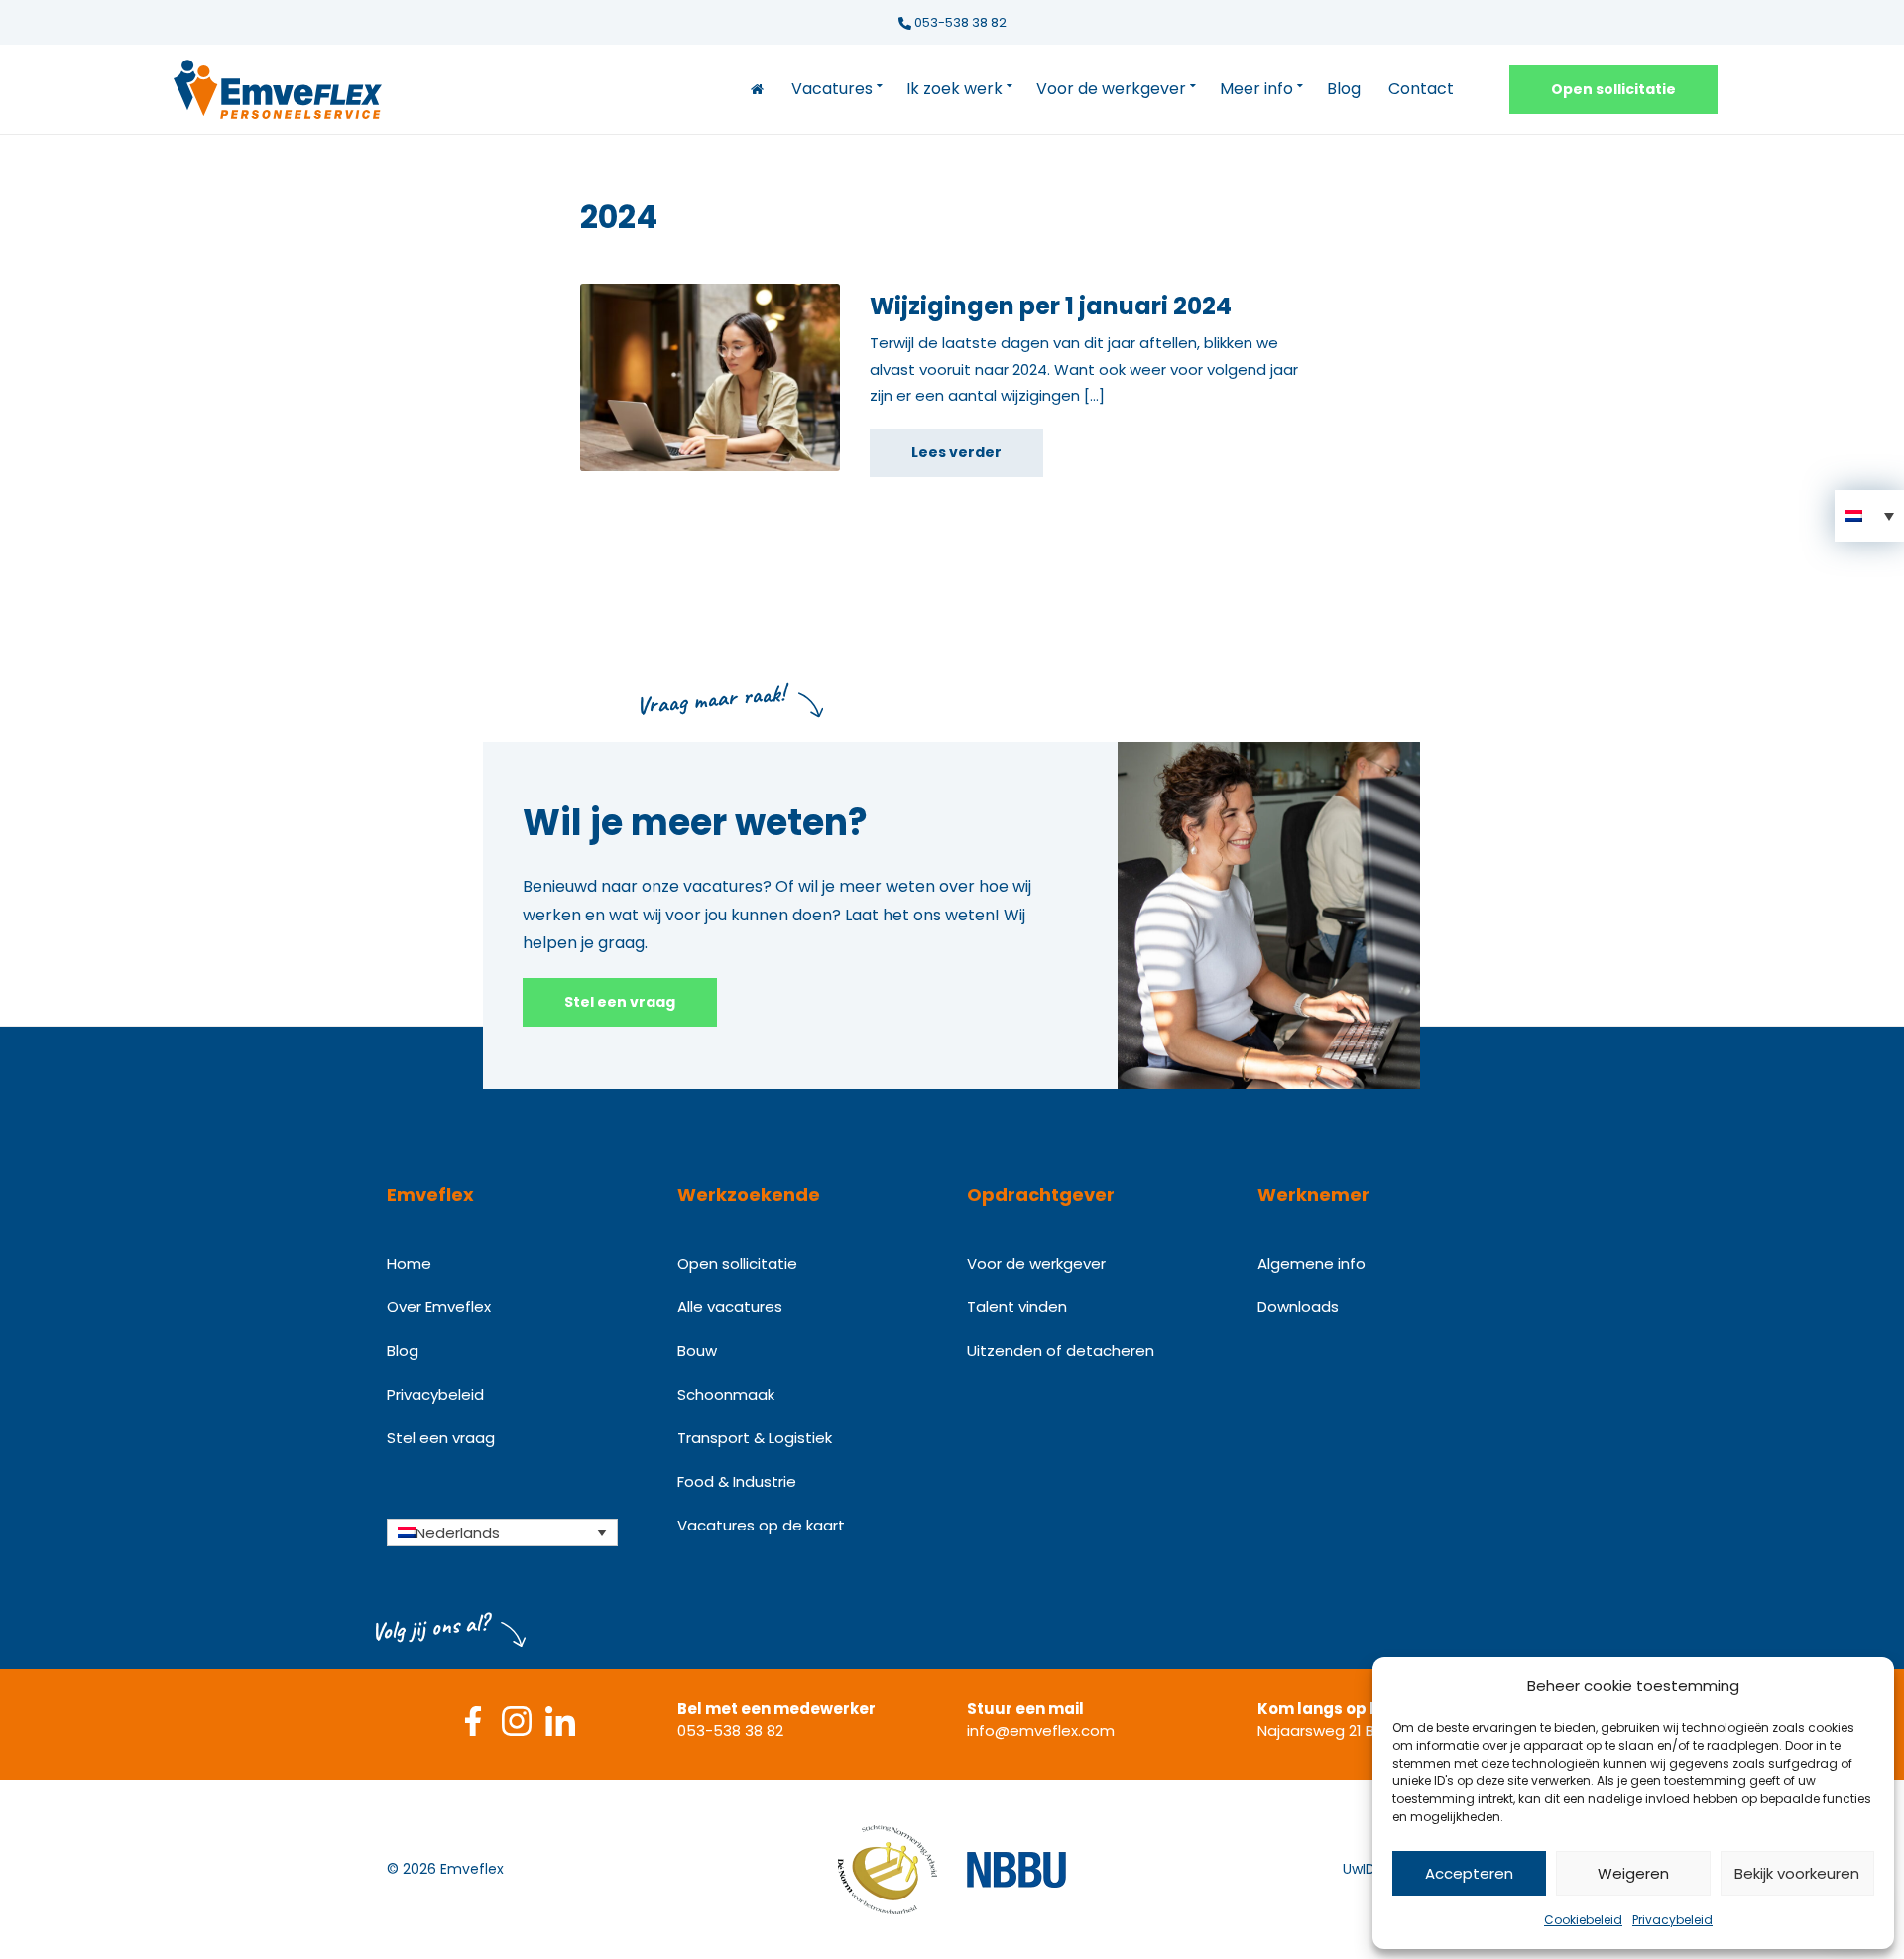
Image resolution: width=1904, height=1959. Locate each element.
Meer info (1256, 89)
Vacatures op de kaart (761, 1525)
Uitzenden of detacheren (1061, 1350)
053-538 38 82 (959, 22)
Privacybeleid (1672, 1920)
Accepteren (1469, 1873)
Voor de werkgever (1111, 89)
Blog (1344, 89)
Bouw (697, 1350)
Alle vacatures (730, 1307)
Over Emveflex (439, 1307)
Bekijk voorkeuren (1797, 1873)
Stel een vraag (620, 1002)
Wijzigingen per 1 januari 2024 (1051, 306)
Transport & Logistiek (755, 1438)
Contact (1421, 89)
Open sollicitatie (1613, 89)
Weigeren (1633, 1873)
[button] (1869, 516)
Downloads (1298, 1307)
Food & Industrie (737, 1481)
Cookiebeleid (1583, 1920)
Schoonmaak (726, 1394)
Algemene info (1311, 1263)
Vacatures (832, 89)
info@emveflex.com (1041, 1730)
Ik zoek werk (954, 89)
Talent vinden (1017, 1307)
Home (409, 1263)
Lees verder (956, 452)
